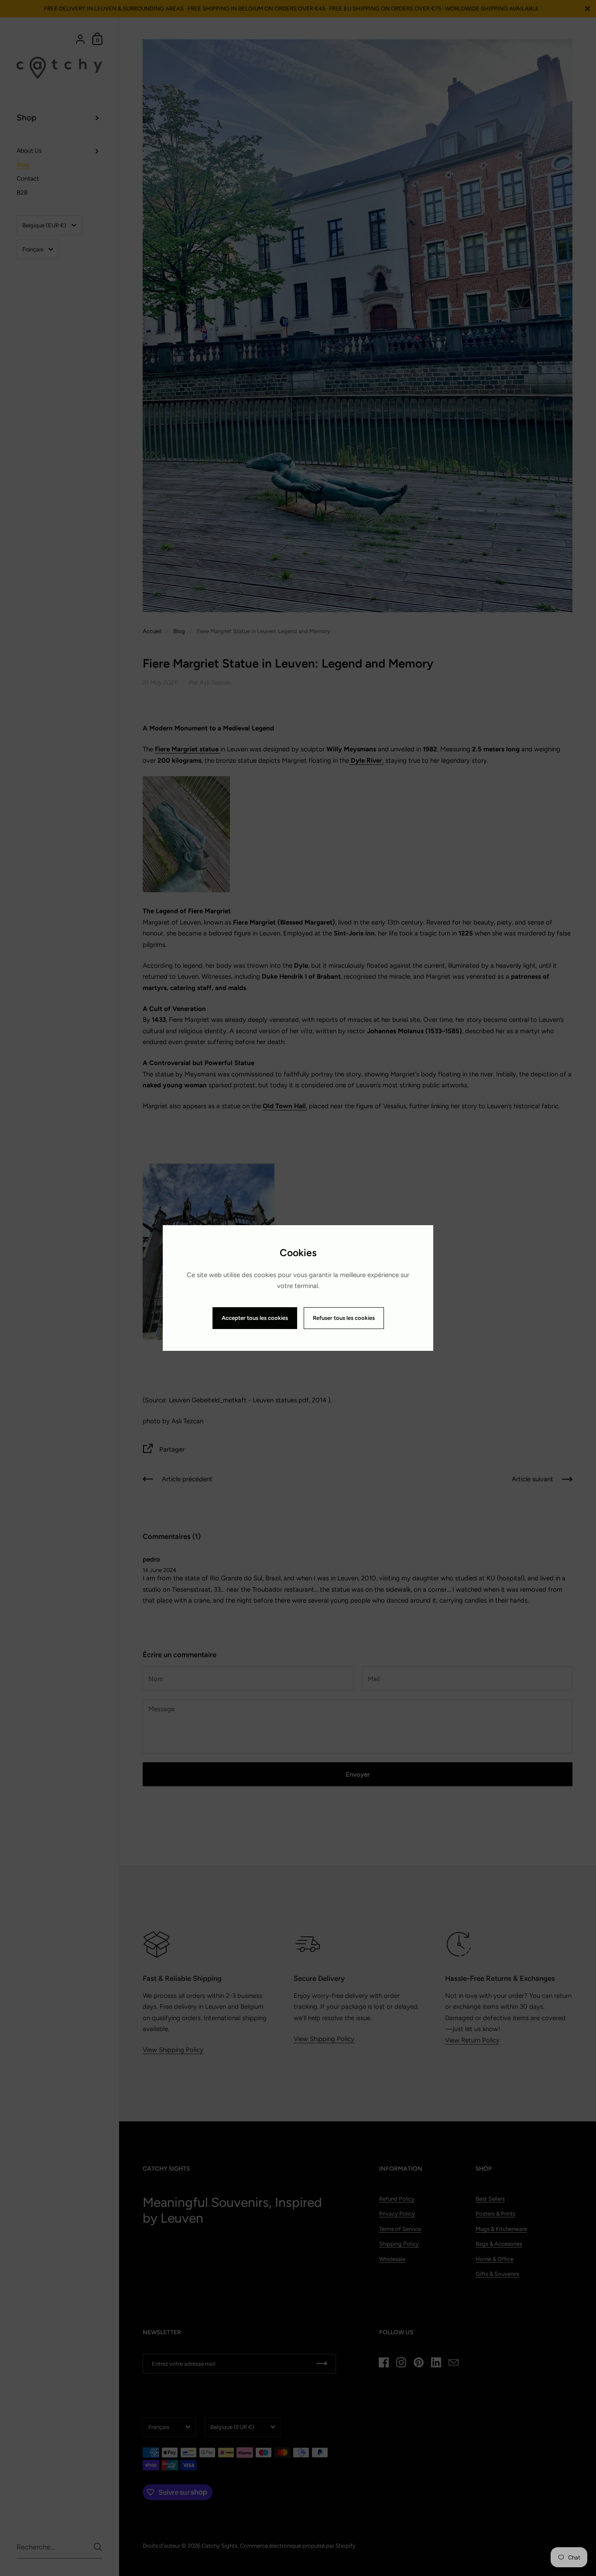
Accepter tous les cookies (255, 1318)
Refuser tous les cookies (344, 1318)
